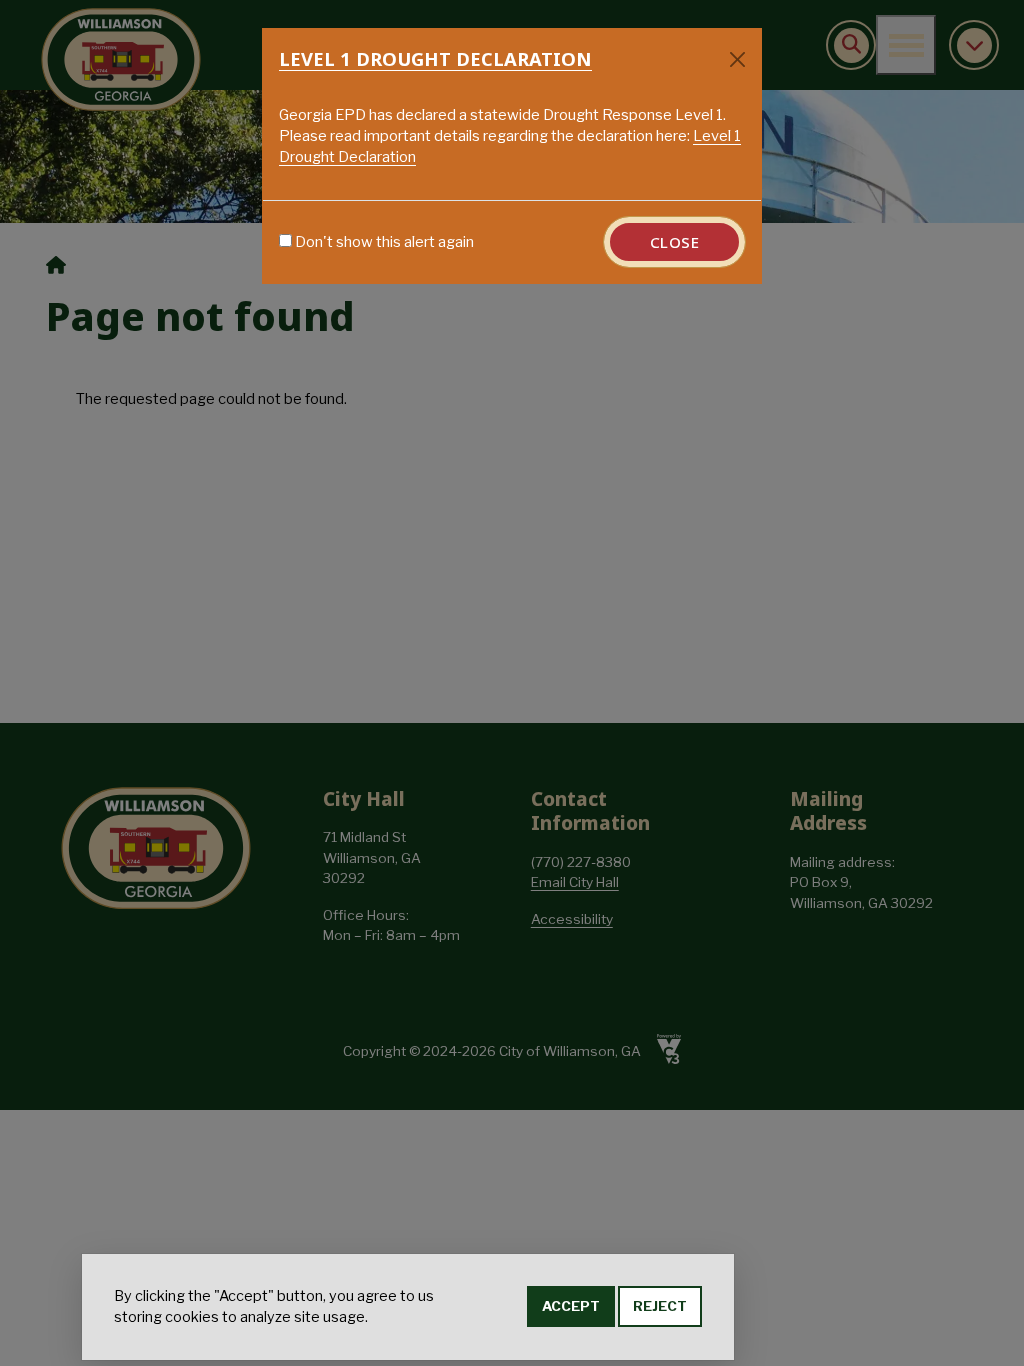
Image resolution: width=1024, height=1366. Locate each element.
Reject (660, 1306)
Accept (571, 1306)
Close (675, 242)
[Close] (737, 59)
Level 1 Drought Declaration (435, 58)
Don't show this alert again (384, 242)
